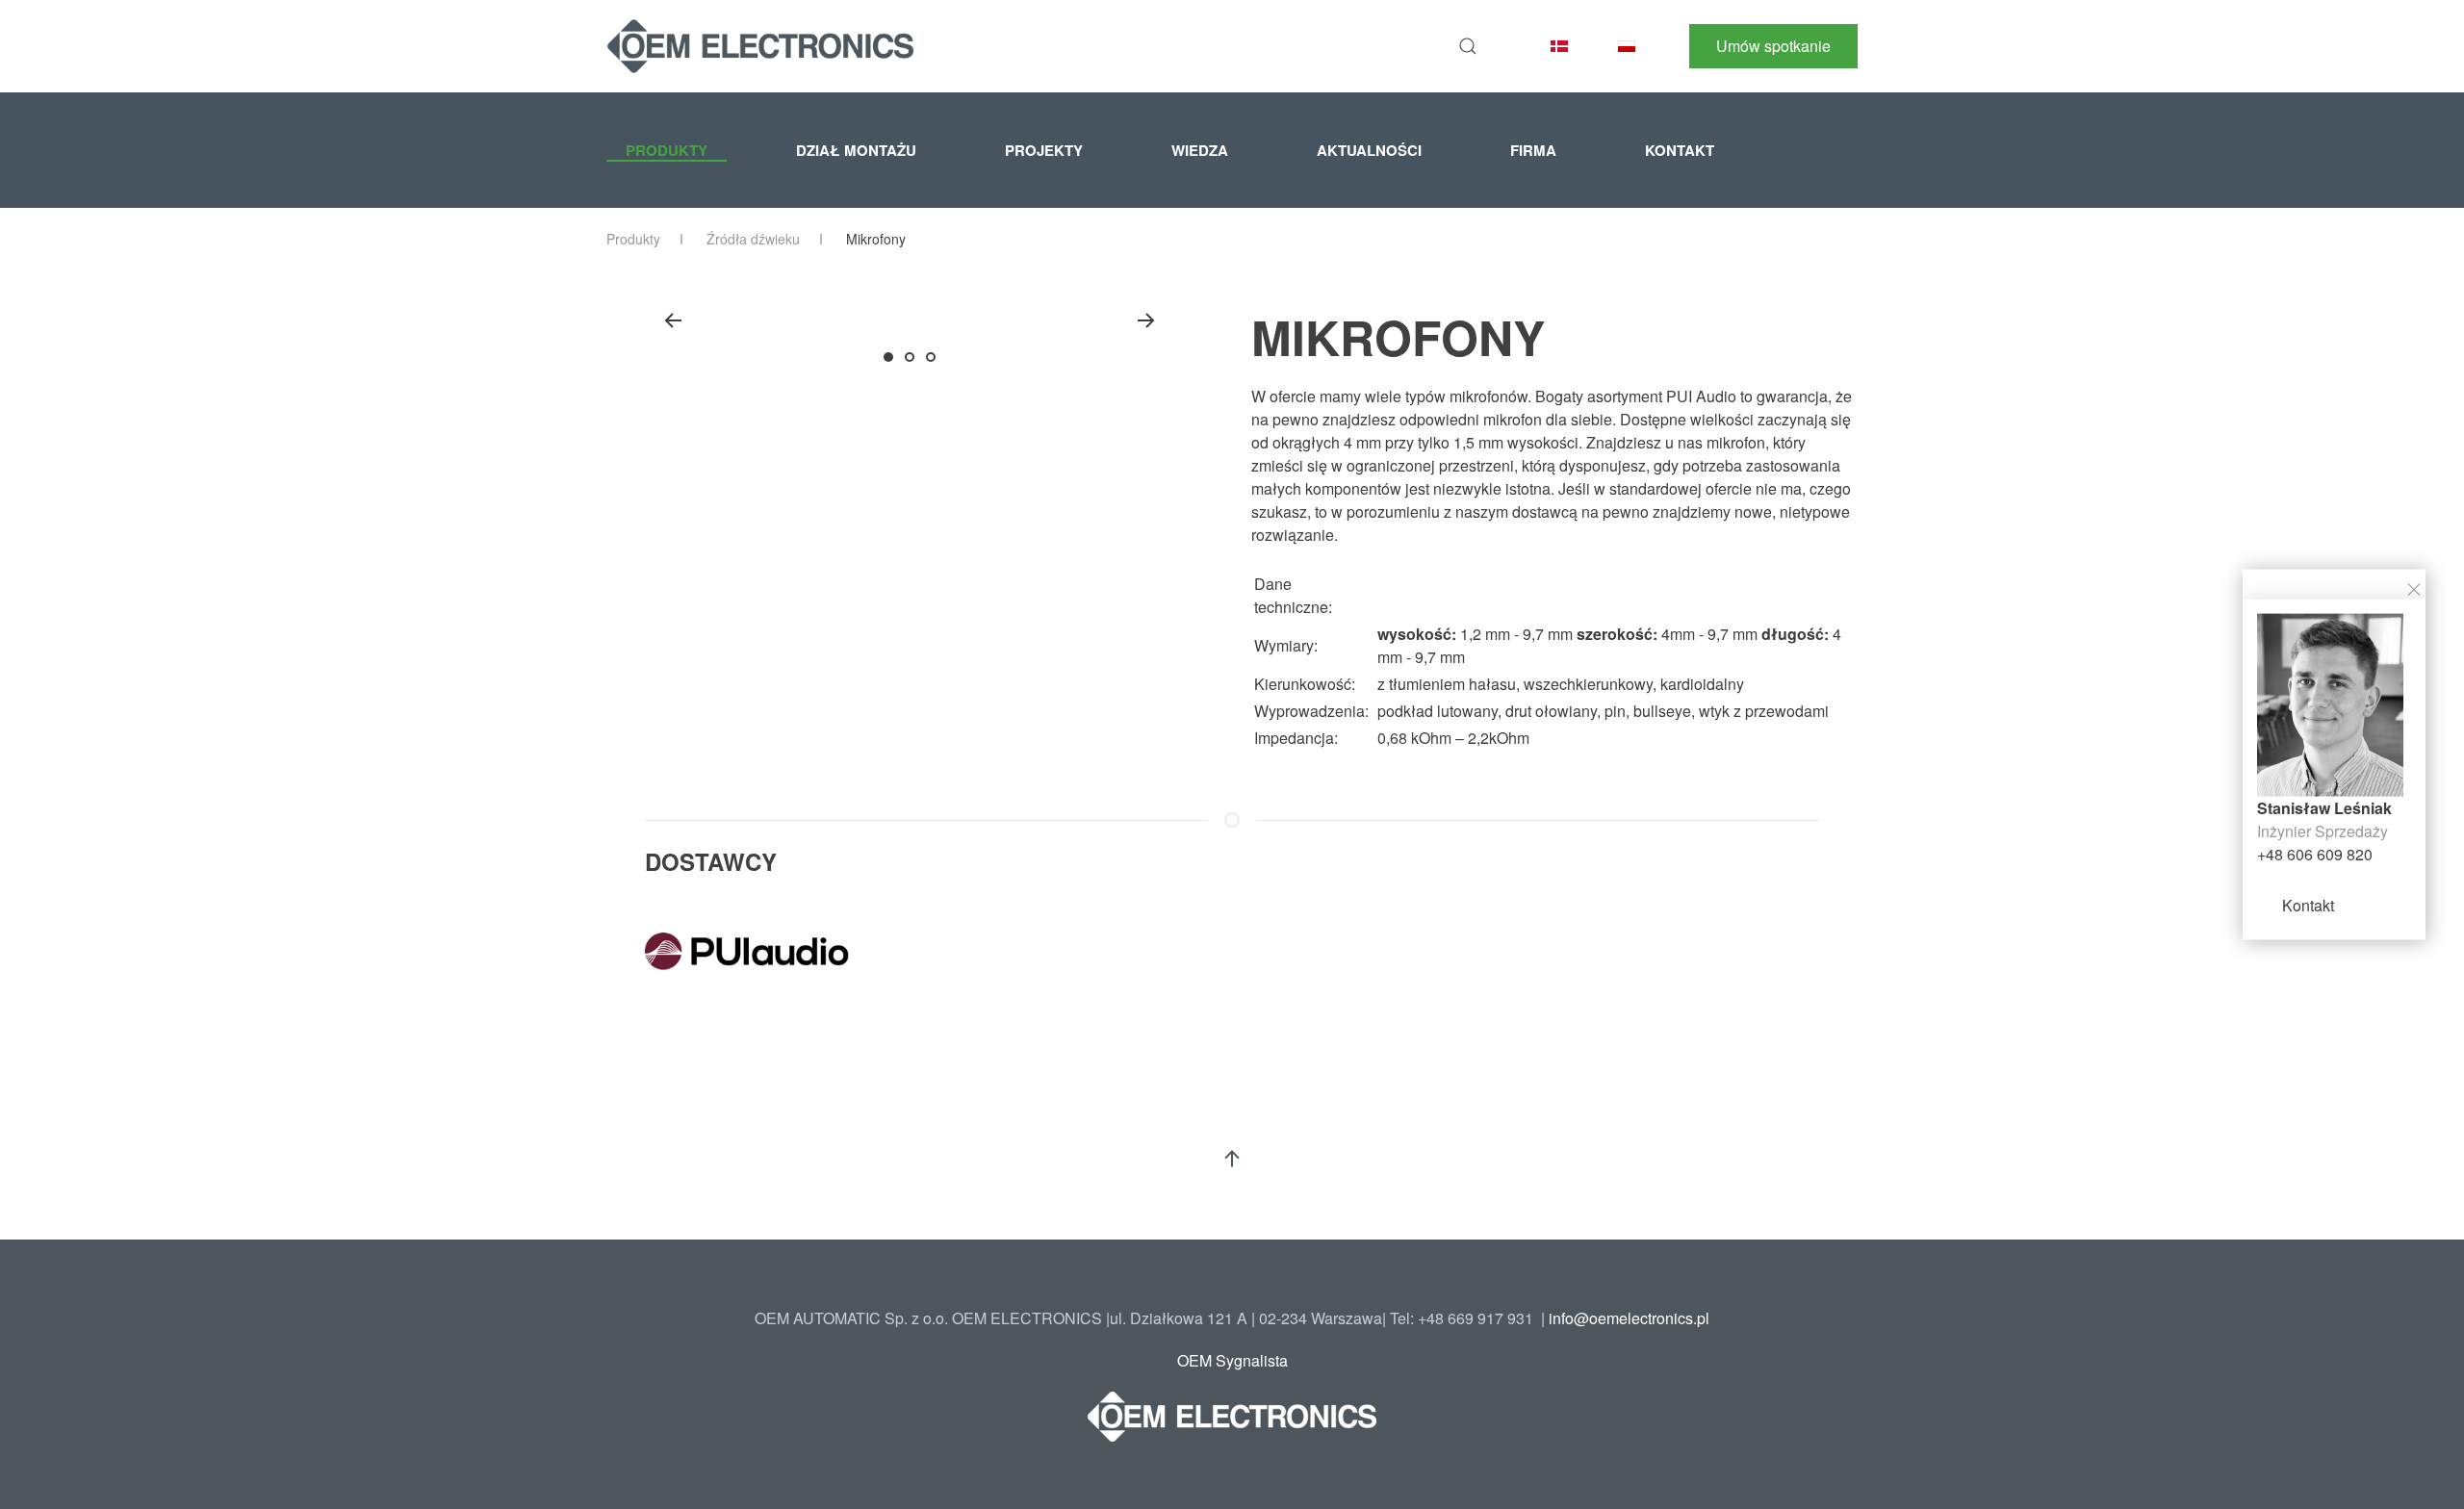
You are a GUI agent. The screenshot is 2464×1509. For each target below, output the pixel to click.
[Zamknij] (2414, 587)
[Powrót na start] (760, 46)
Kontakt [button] (1680, 150)
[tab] (888, 357)
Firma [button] (1533, 150)
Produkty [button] (667, 150)
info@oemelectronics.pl (1629, 1318)
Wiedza (1200, 150)
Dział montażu (856, 150)
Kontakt (2308, 904)
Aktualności (1369, 150)
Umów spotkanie (1773, 46)
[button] (1468, 46)
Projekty (1044, 150)
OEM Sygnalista (1232, 1360)
